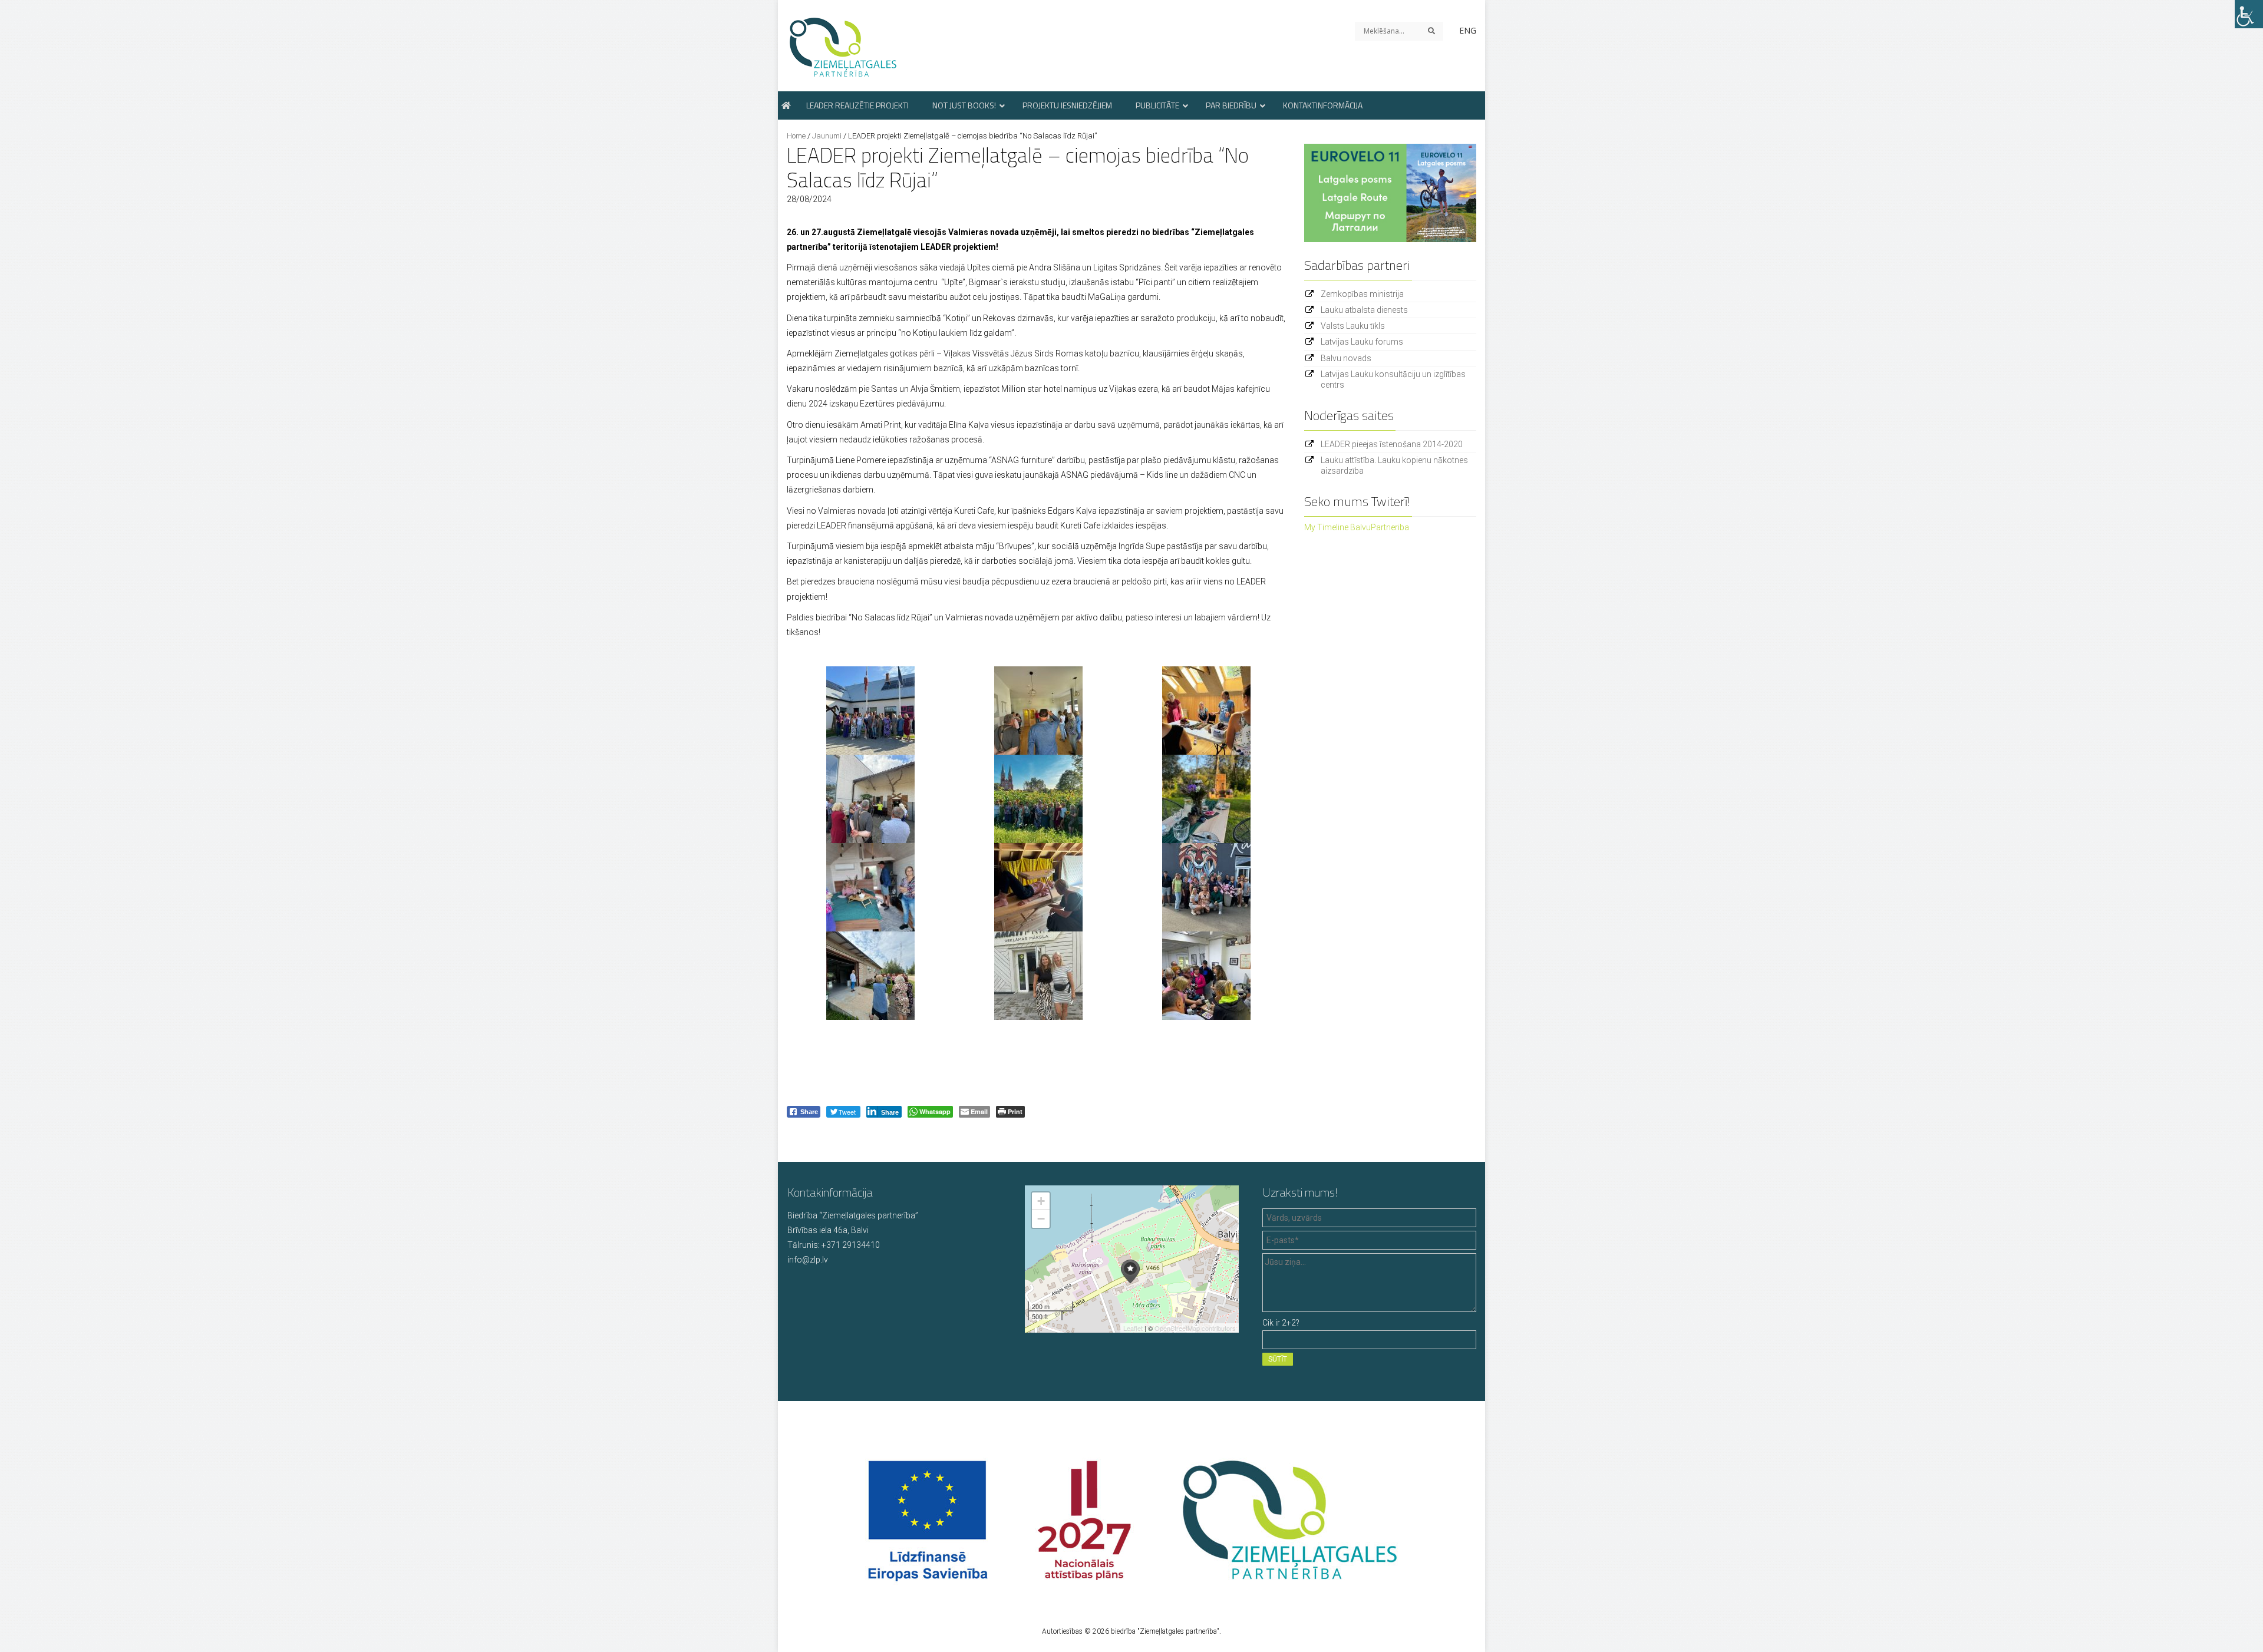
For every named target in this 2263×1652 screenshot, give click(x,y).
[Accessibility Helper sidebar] (2249, 14)
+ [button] (1041, 1201)
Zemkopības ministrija (1362, 294)
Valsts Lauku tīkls (1353, 326)
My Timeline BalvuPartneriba (1357, 527)
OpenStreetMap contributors (1195, 1328)
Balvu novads (1346, 358)
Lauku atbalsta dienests (1364, 310)
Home (796, 136)
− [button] (1041, 1219)
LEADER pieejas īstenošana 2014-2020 (1392, 444)
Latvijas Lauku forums (1362, 342)
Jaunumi (827, 136)
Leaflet (1133, 1328)
